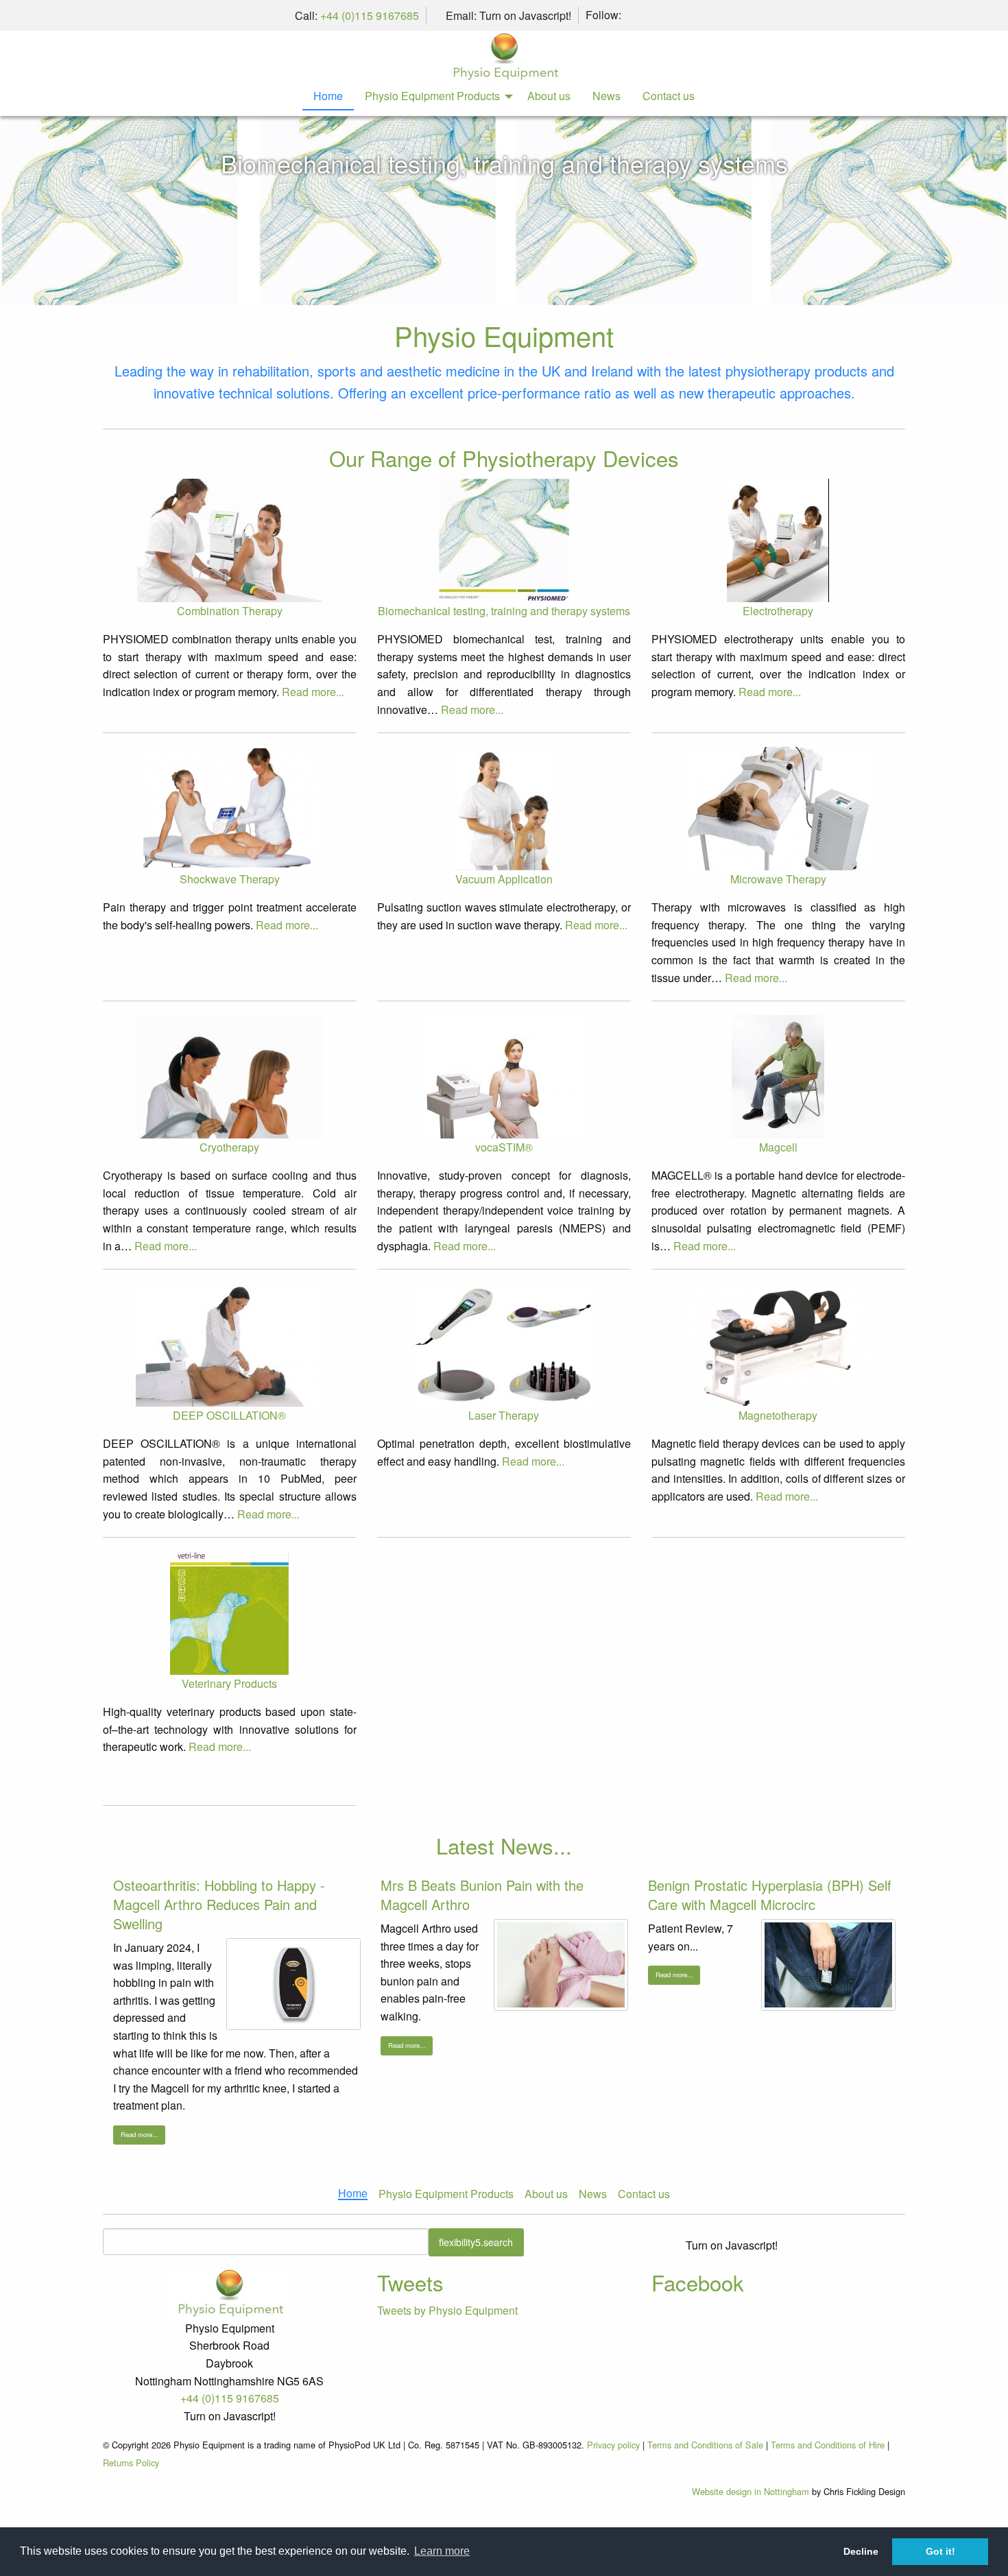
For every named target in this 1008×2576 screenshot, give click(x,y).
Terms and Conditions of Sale (705, 2445)
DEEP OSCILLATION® (229, 1415)
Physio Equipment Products (432, 96)
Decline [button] (861, 2551)
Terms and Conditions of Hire (828, 2445)
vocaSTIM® (504, 1147)
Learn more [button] (442, 2551)
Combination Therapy (230, 611)
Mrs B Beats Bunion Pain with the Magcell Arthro (482, 1895)
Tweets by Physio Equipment (447, 2310)
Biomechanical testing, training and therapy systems (504, 163)
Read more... (313, 692)
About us (549, 96)
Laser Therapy (504, 1415)
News (607, 96)
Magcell (778, 1147)
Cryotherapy (229, 1147)
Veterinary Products (229, 1683)
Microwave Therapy (778, 879)
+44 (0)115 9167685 (370, 15)
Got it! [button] (940, 2551)
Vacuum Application (504, 879)
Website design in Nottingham (751, 2491)
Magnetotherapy (778, 1415)
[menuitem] (328, 97)
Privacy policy (613, 2445)
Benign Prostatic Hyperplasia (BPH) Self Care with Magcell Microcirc (770, 1895)
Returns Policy (131, 2462)
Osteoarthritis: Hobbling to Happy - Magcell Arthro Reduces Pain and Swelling (219, 1904)
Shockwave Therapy (230, 879)
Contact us (669, 96)
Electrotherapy (778, 611)
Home (328, 96)
